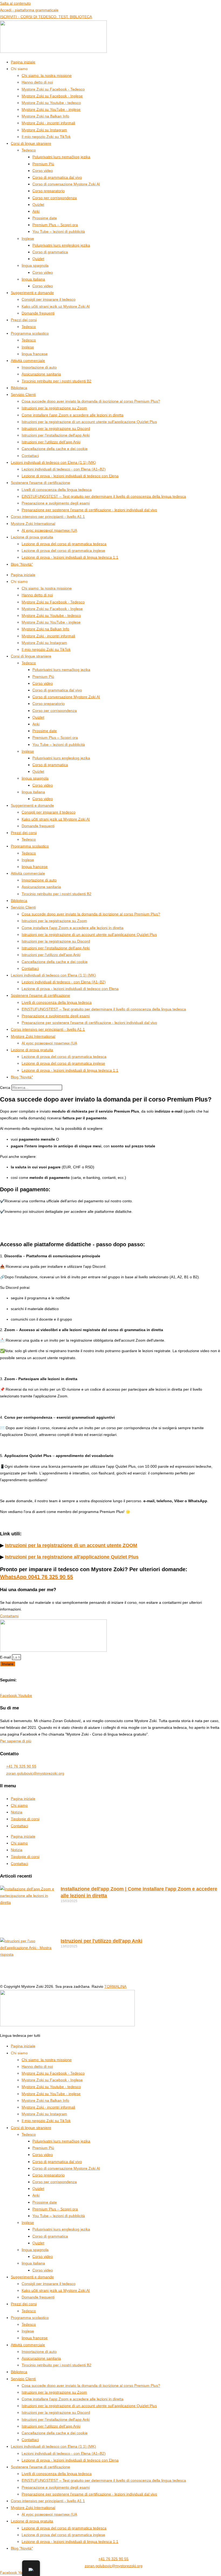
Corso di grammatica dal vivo (57, 177)
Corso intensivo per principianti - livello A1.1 (48, 517)
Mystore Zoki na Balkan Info (45, 116)
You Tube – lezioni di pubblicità (59, 231)
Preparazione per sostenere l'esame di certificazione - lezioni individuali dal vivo (89, 510)
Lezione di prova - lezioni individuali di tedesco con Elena (70, 476)
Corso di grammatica (50, 252)
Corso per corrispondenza (55, 198)
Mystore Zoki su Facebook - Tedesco (53, 89)
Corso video (43, 171)
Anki (36, 211)
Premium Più (43, 164)
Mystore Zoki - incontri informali (48, 123)
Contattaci (30, 456)
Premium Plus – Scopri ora (55, 225)
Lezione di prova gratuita (32, 537)
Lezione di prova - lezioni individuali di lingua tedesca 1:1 (70, 557)
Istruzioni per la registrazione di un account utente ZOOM (71, 1545)
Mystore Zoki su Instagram (44, 130)
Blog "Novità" (22, 564)
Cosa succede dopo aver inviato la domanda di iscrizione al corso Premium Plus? (91, 401)
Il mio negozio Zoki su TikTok (46, 137)
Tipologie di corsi (25, 1819)
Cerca (5, 1088)
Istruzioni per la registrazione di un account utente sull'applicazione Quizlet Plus (89, 422)
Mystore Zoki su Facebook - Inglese (52, 96)
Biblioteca (19, 388)
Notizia (17, 1812)
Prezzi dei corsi (24, 320)
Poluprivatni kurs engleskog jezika (61, 245)
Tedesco (29, 150)
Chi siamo (19, 1805)
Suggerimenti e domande (32, 293)
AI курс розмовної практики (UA (49, 530)
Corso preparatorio (49, 191)
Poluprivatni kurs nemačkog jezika (61, 157)
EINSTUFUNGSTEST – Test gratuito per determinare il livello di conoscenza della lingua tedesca (104, 496)
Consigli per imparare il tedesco (49, 299)
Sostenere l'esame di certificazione (40, 483)
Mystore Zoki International (33, 524)
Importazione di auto (39, 367)
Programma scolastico (30, 333)
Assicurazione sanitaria (41, 374)
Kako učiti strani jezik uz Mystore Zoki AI (56, 306)
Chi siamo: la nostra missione (47, 75)
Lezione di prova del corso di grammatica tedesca (64, 544)
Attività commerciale (28, 361)
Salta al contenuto (15, 3)
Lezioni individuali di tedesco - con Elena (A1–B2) (64, 469)
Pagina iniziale (23, 62)
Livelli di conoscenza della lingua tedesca (57, 490)
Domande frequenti (38, 313)
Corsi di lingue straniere (31, 143)
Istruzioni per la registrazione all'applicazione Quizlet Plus (72, 1557)
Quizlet (38, 205)
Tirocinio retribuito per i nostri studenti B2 (56, 381)
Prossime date (45, 218)
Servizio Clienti (23, 394)
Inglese (28, 238)
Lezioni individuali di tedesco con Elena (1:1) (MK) (53, 462)
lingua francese (35, 354)
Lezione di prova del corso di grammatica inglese (63, 550)
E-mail (6, 1657)
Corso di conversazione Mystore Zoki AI (66, 184)
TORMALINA (115, 1986)
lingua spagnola (35, 265)
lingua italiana (33, 279)
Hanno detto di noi (37, 82)
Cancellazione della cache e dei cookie (55, 449)
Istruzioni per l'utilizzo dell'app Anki (51, 442)
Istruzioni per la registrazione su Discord (56, 428)
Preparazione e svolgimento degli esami (56, 503)
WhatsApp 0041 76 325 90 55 (37, 1577)
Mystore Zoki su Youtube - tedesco (51, 103)
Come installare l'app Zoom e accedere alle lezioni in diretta (72, 415)
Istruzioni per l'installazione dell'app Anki (56, 435)
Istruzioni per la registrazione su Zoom (54, 408)
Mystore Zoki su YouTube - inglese (51, 109)
